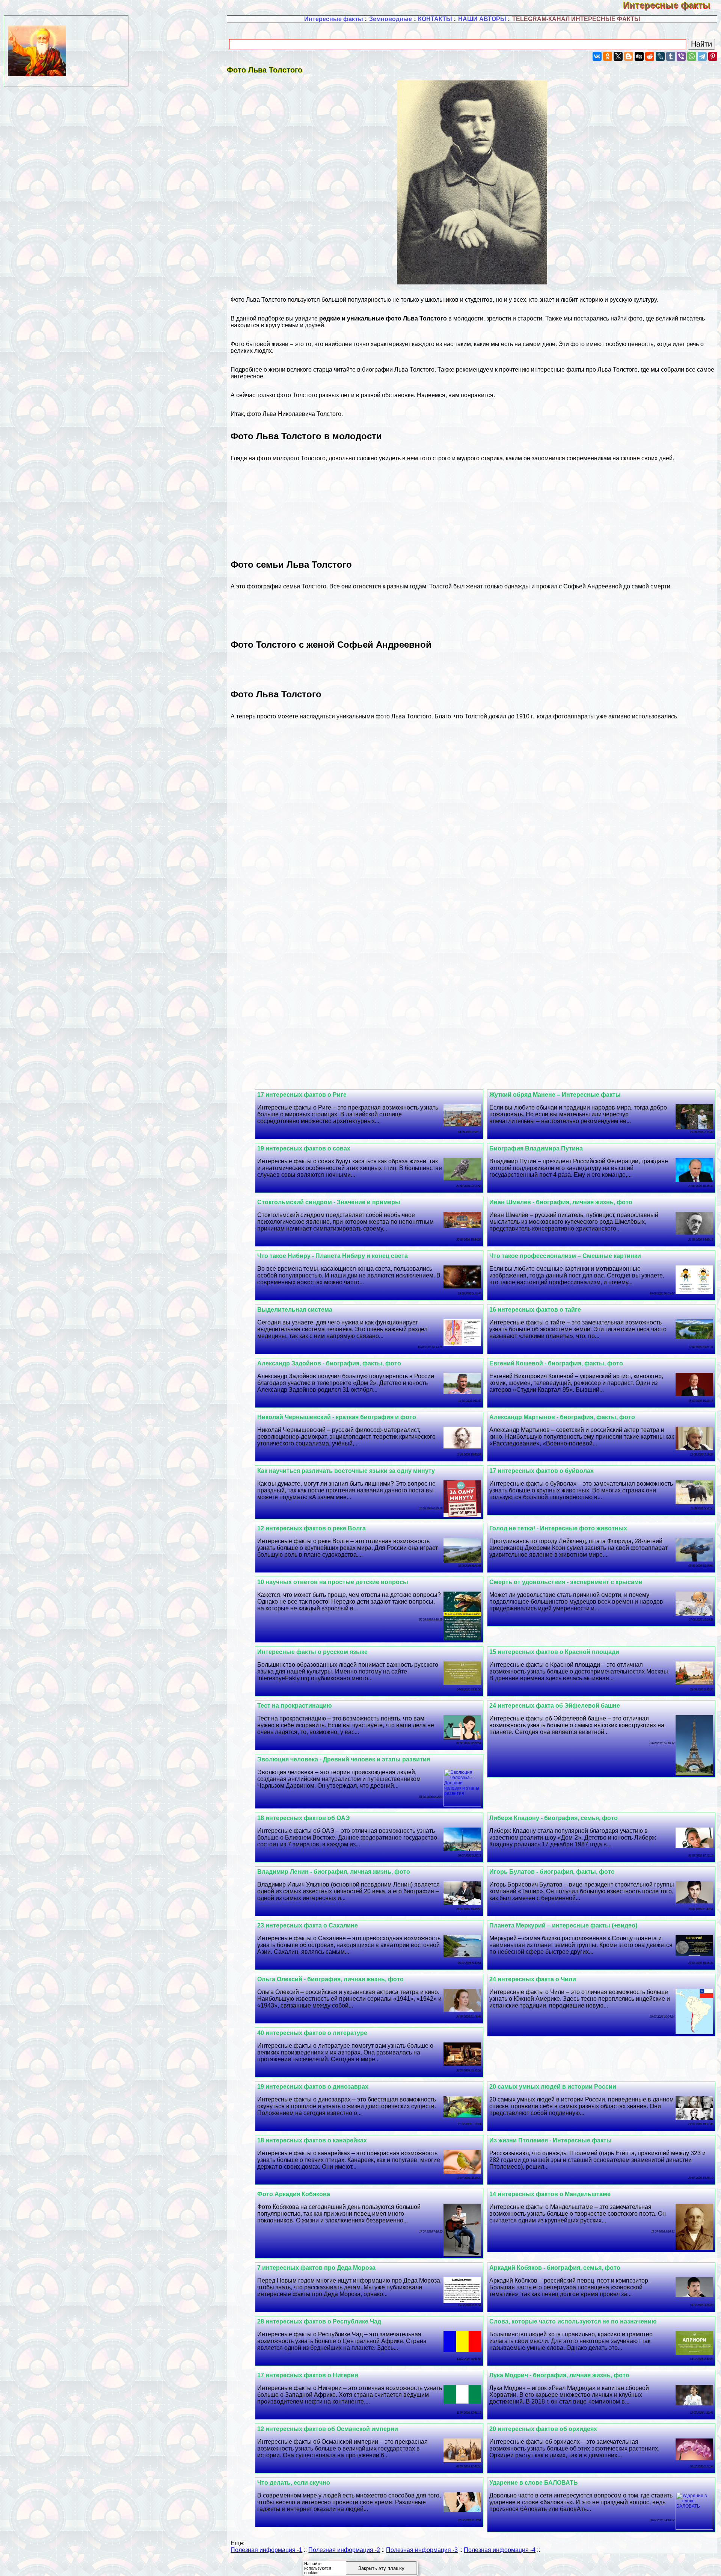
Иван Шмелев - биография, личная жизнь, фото (561, 1202)
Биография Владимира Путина (536, 1148)
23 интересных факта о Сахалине (308, 1925)
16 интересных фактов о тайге (535, 1310)
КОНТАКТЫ (435, 19)
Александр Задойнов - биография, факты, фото (329, 1363)
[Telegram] (702, 56)
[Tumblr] (671, 56)
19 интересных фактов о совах (304, 1148)
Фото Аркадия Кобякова (294, 2194)
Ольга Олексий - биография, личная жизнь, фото (330, 1979)
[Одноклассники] (608, 56)
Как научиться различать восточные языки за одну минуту (346, 1471)
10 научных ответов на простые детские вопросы (333, 1582)
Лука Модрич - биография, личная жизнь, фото (559, 2375)
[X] (618, 56)
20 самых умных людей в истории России (553, 2087)
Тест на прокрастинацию (295, 1706)
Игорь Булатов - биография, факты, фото (552, 1872)
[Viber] (681, 56)
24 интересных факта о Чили (533, 1979)
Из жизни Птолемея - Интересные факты (551, 2140)
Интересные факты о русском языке (312, 1652)
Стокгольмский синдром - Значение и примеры (329, 1202)
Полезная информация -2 (344, 2550)
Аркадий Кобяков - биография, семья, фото (555, 2268)
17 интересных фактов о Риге (302, 1095)
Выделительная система (295, 1310)
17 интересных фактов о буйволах (542, 1471)
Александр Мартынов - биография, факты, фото (562, 1417)
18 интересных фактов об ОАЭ (303, 1818)
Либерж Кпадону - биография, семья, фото (554, 1818)
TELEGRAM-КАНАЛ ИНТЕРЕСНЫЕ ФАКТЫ (576, 19)
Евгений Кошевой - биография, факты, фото (556, 1363)
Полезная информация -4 (500, 2550)
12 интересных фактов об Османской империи (328, 2429)
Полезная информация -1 (266, 2550)
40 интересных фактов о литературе (312, 2033)
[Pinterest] (713, 56)
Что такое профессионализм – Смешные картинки (565, 1256)
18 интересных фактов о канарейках (312, 2140)
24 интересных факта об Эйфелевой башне (555, 1706)
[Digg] (639, 56)
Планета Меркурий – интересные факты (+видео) (563, 1925)
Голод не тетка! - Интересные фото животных (558, 1528)
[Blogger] (629, 56)
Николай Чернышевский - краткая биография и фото (337, 1417)
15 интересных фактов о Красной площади (554, 1652)
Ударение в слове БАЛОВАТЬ (534, 2483)
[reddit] (650, 56)
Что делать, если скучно (294, 2483)
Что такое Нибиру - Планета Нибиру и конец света (333, 1256)
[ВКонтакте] (597, 56)
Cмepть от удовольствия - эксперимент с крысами (566, 1582)
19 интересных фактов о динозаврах (313, 2087)
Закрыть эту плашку (381, 2568)
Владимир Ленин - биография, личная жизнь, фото (334, 1872)
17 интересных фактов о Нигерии (308, 2375)
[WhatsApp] (692, 56)
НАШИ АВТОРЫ (482, 19)
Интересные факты (672, 5)
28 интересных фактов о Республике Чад (319, 2321)
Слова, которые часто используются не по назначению (573, 2321)
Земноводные (391, 19)
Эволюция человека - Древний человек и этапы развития (344, 1759)
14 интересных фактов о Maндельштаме (550, 2194)
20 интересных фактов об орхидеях (543, 2429)
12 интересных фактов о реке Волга (311, 1528)
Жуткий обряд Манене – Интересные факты (555, 1095)
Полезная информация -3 (422, 2550)
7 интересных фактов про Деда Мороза (316, 2268)
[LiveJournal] (660, 56)
